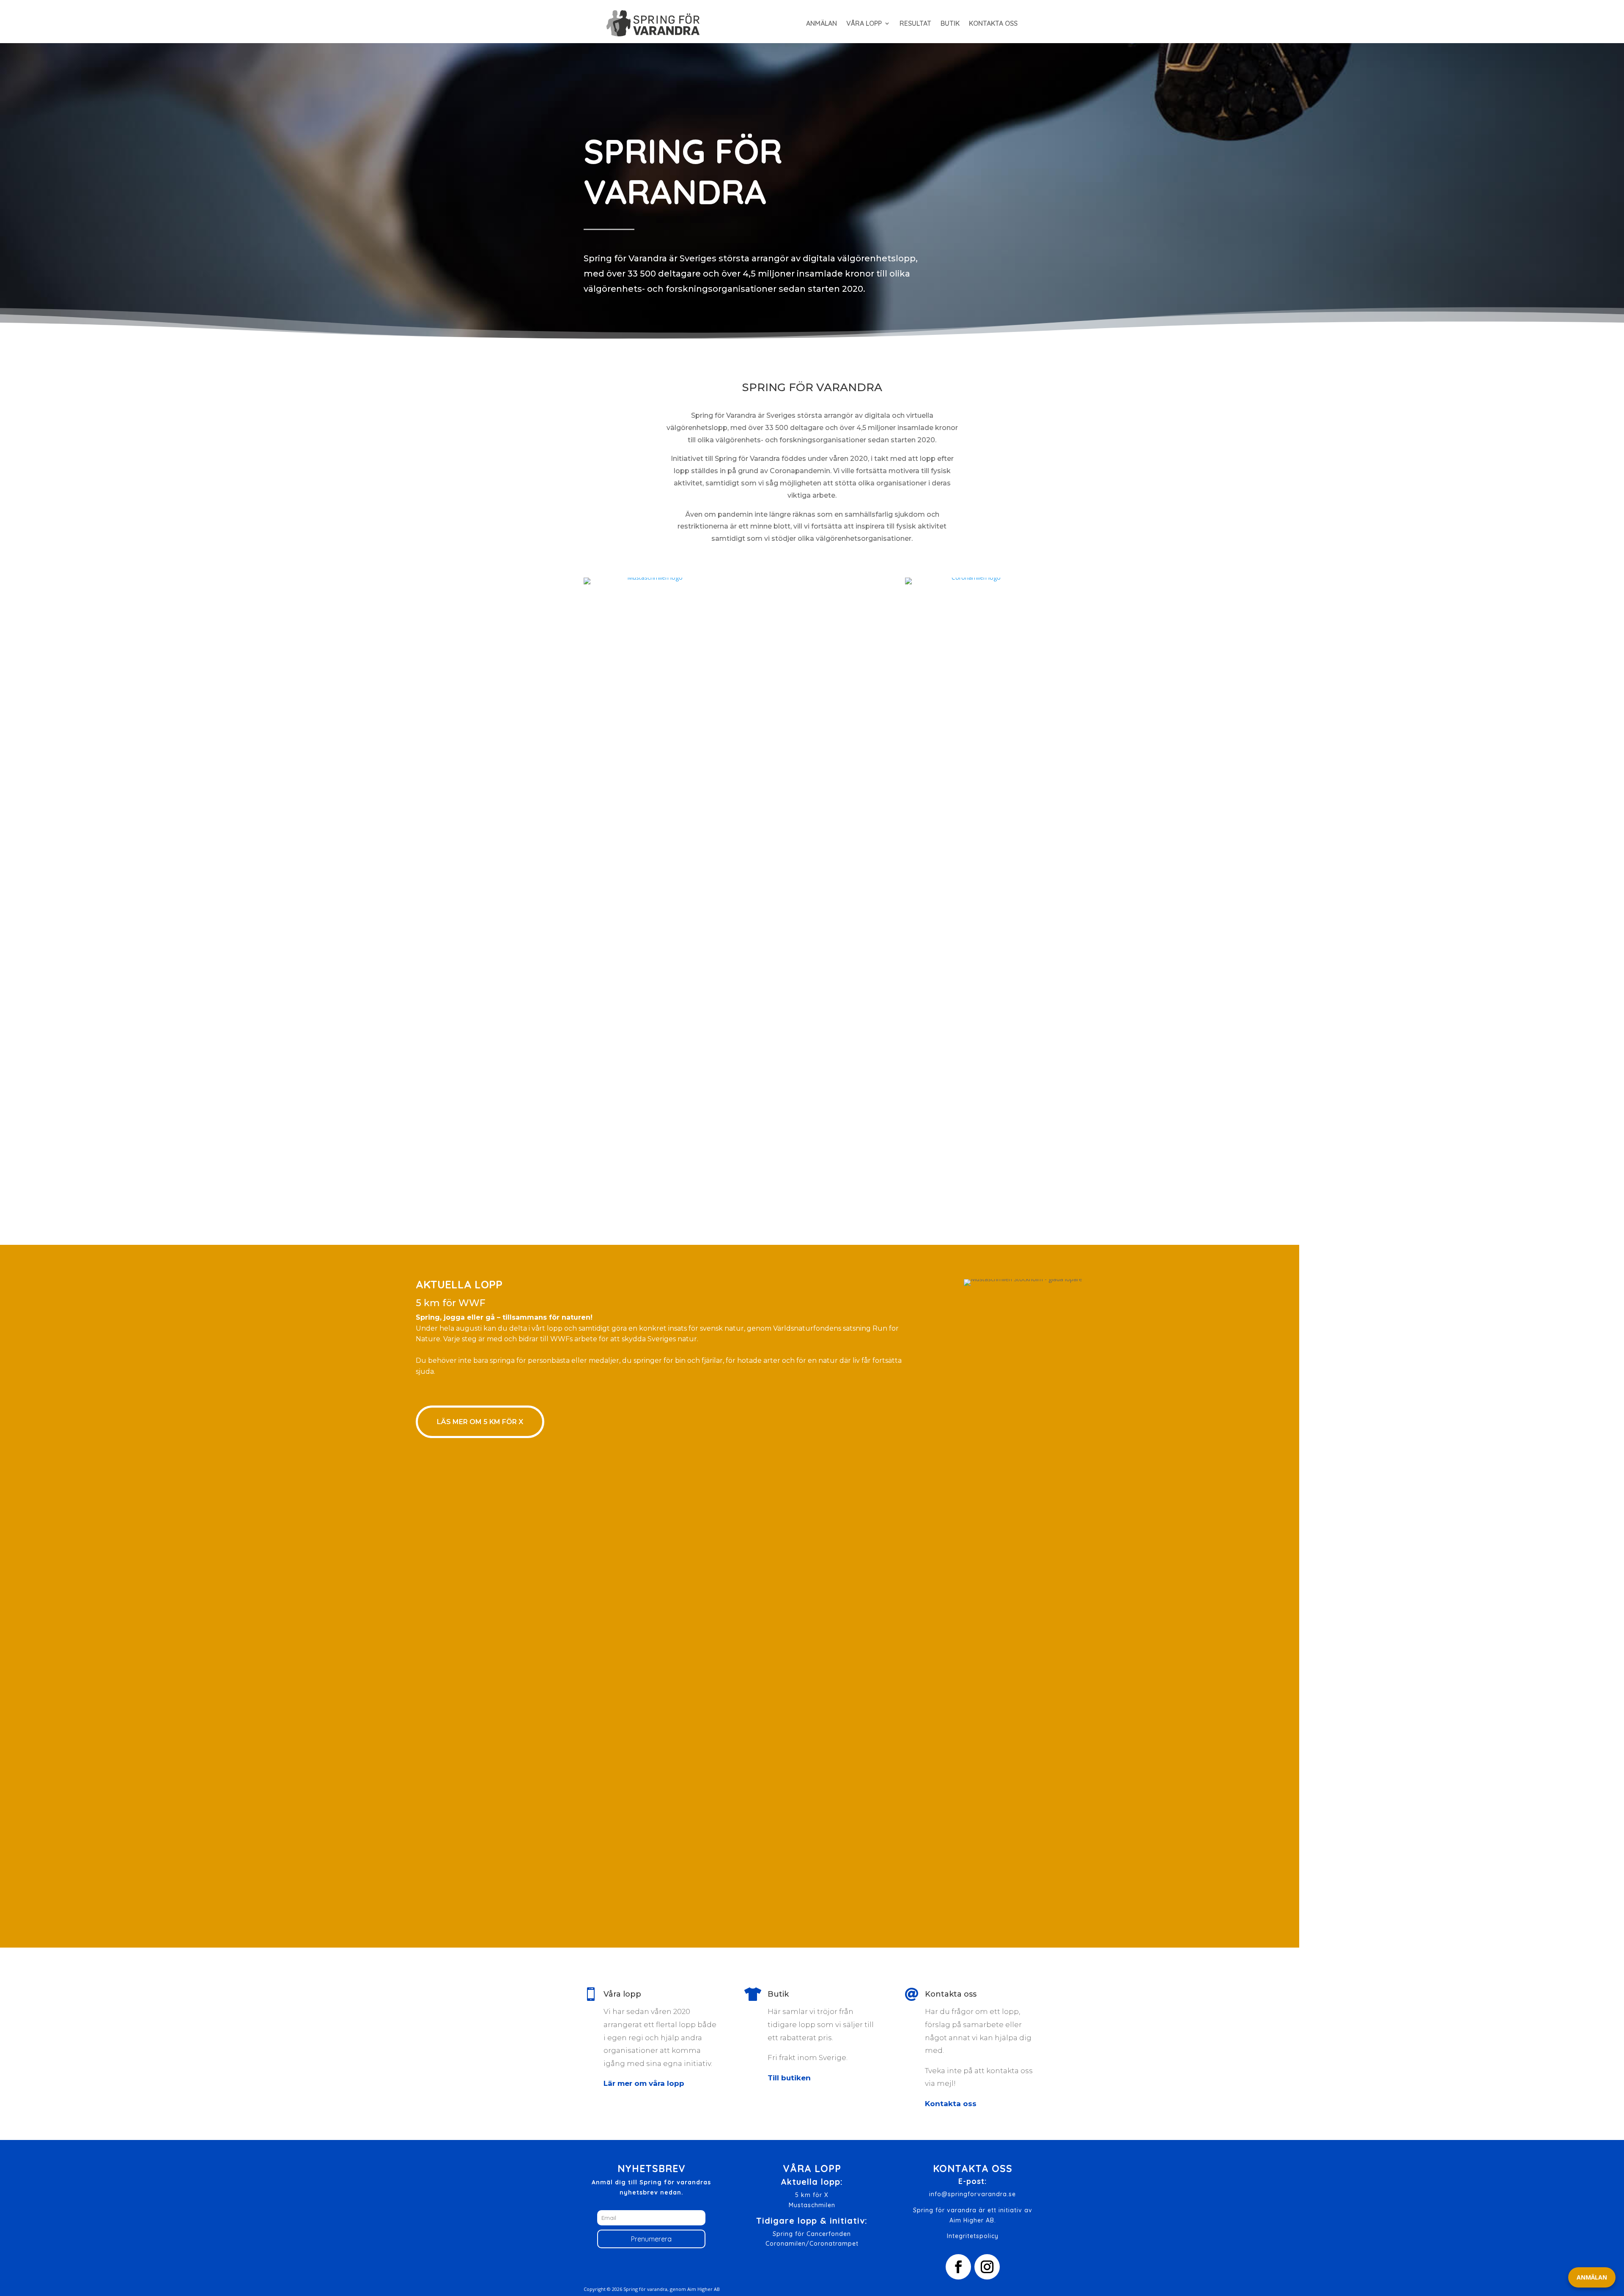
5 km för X (812, 2195)
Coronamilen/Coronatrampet (812, 2244)
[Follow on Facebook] (958, 2267)
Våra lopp (864, 23)
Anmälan (822, 23)
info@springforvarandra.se (972, 2194)
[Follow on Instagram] (987, 2267)
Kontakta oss (993, 23)
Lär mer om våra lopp (644, 2083)
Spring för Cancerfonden (812, 2234)
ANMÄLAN (1592, 2277)
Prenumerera (651, 2239)
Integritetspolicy (973, 2236)
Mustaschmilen (812, 2205)
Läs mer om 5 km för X (480, 1422)
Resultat (915, 23)
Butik (950, 23)
